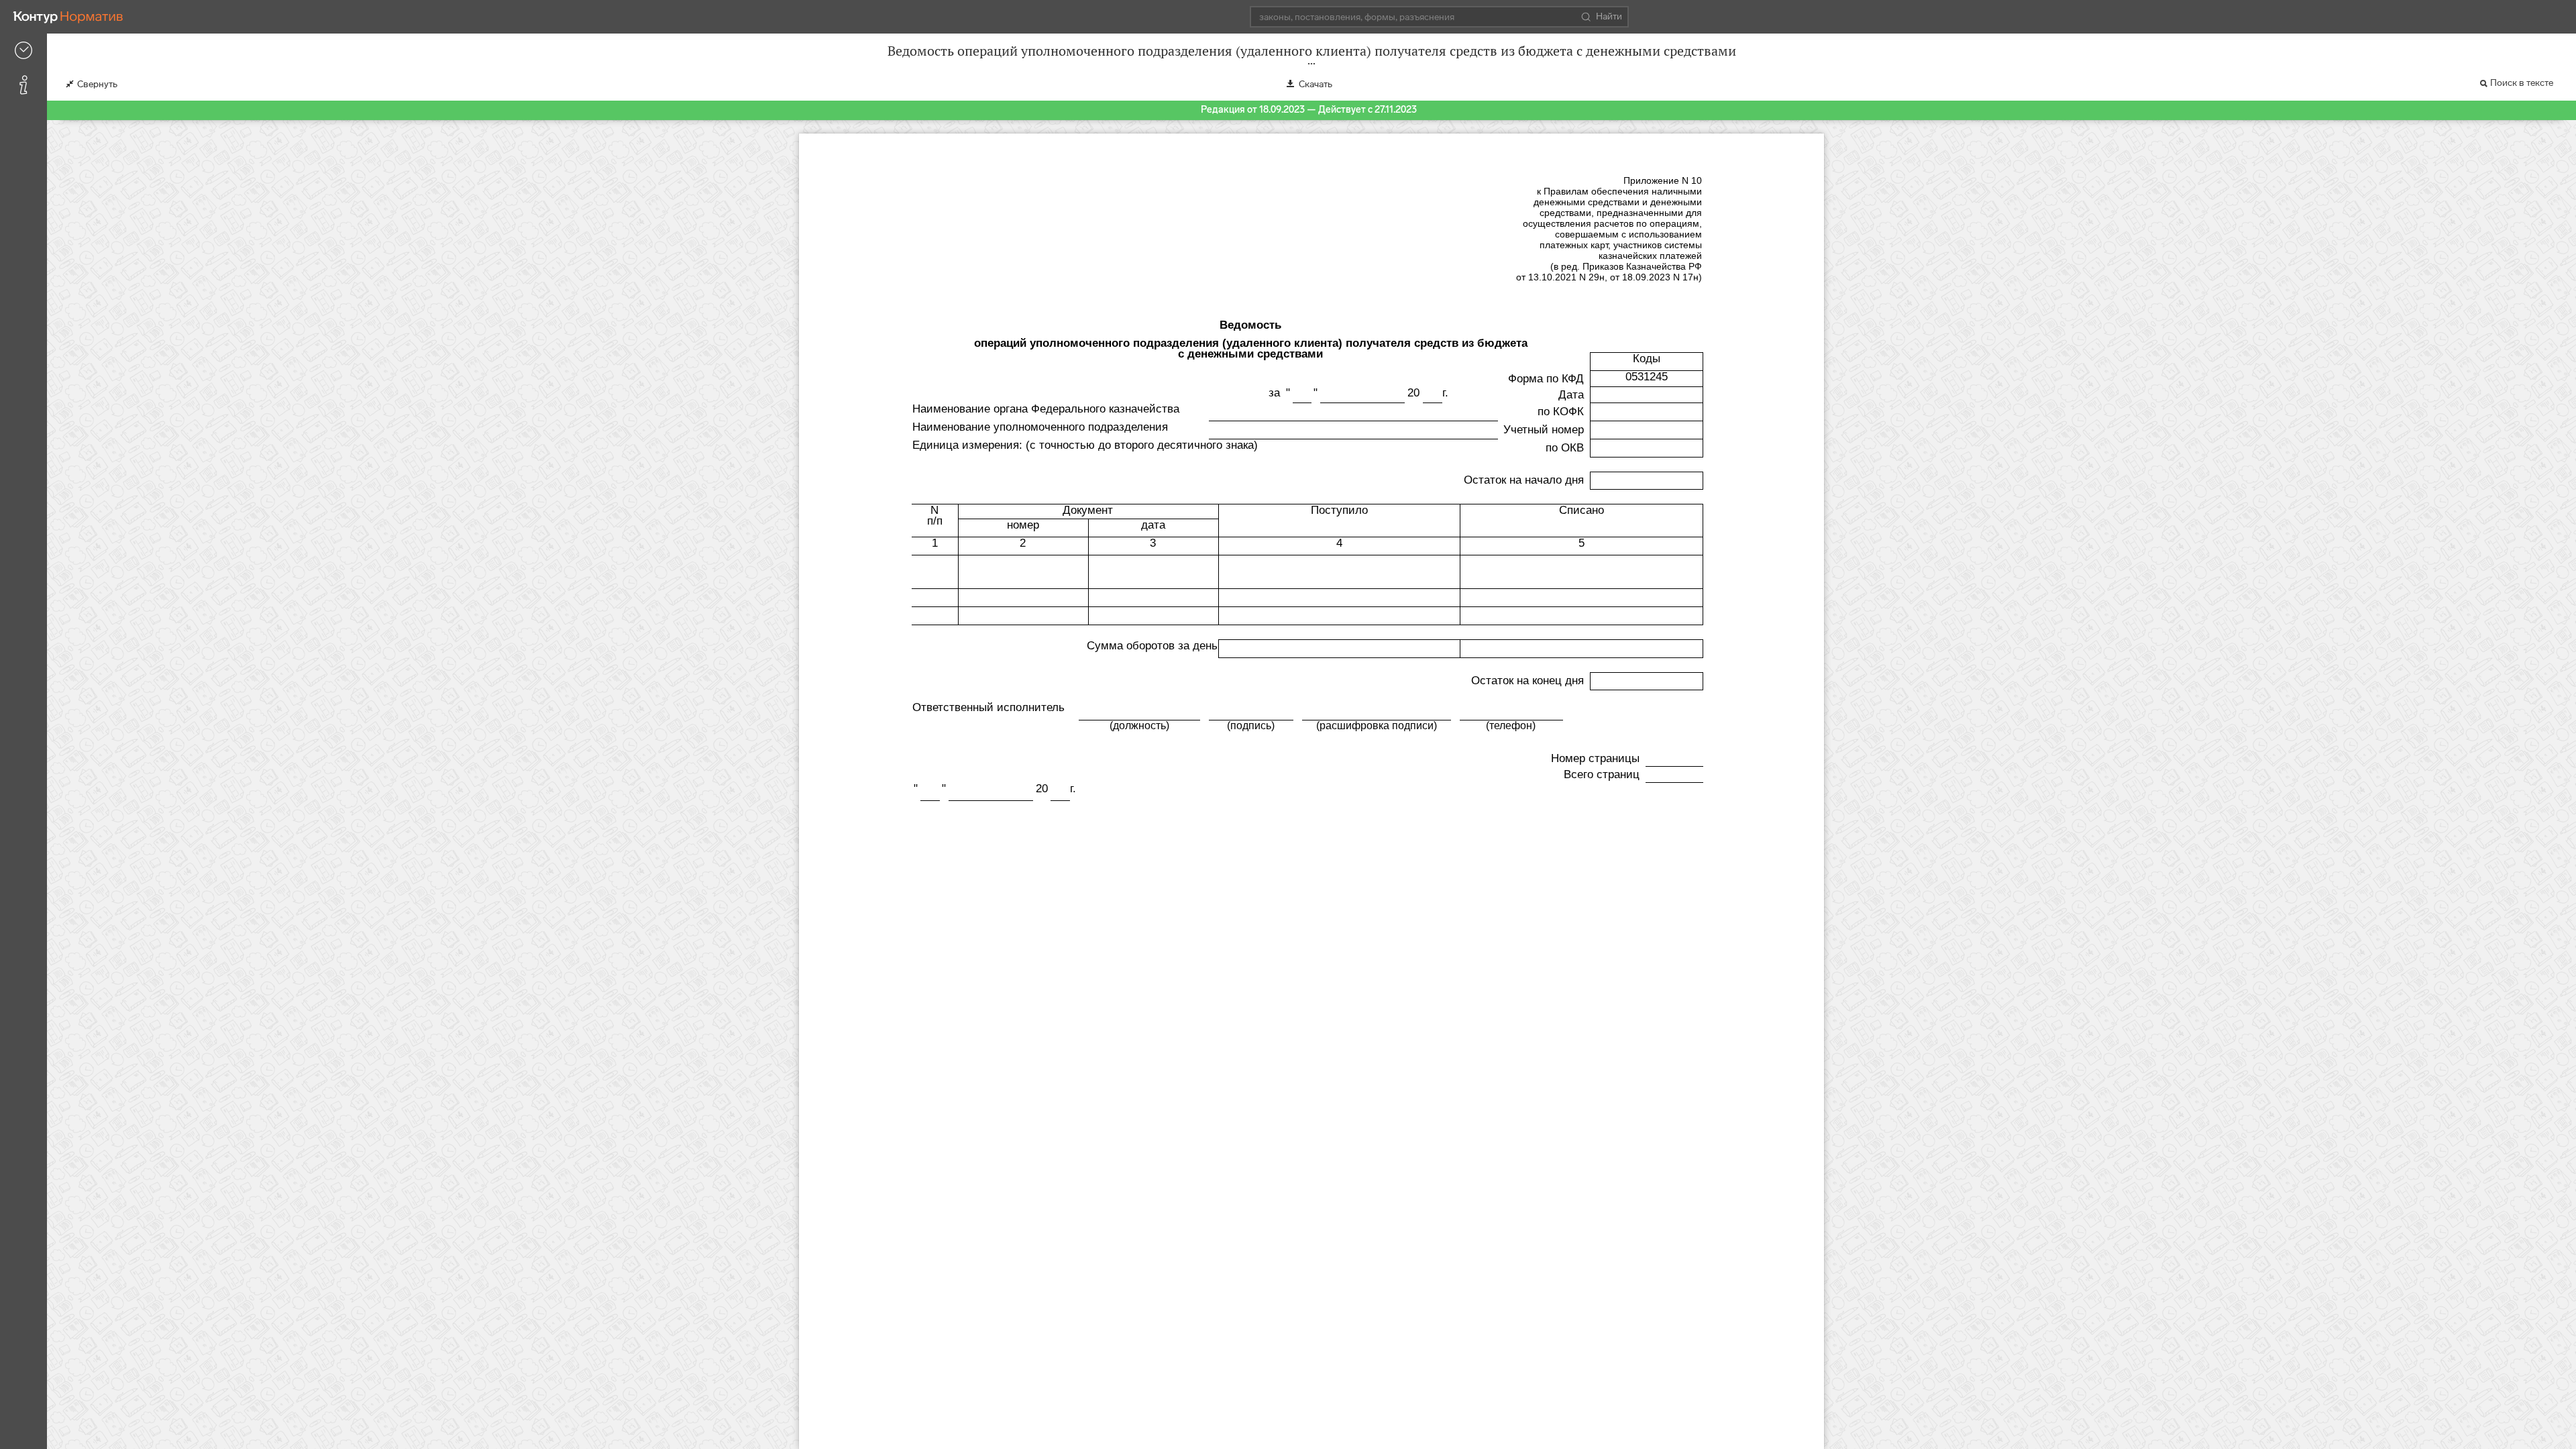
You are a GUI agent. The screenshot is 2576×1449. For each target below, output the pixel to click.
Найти (1609, 16)
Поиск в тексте (2522, 83)
